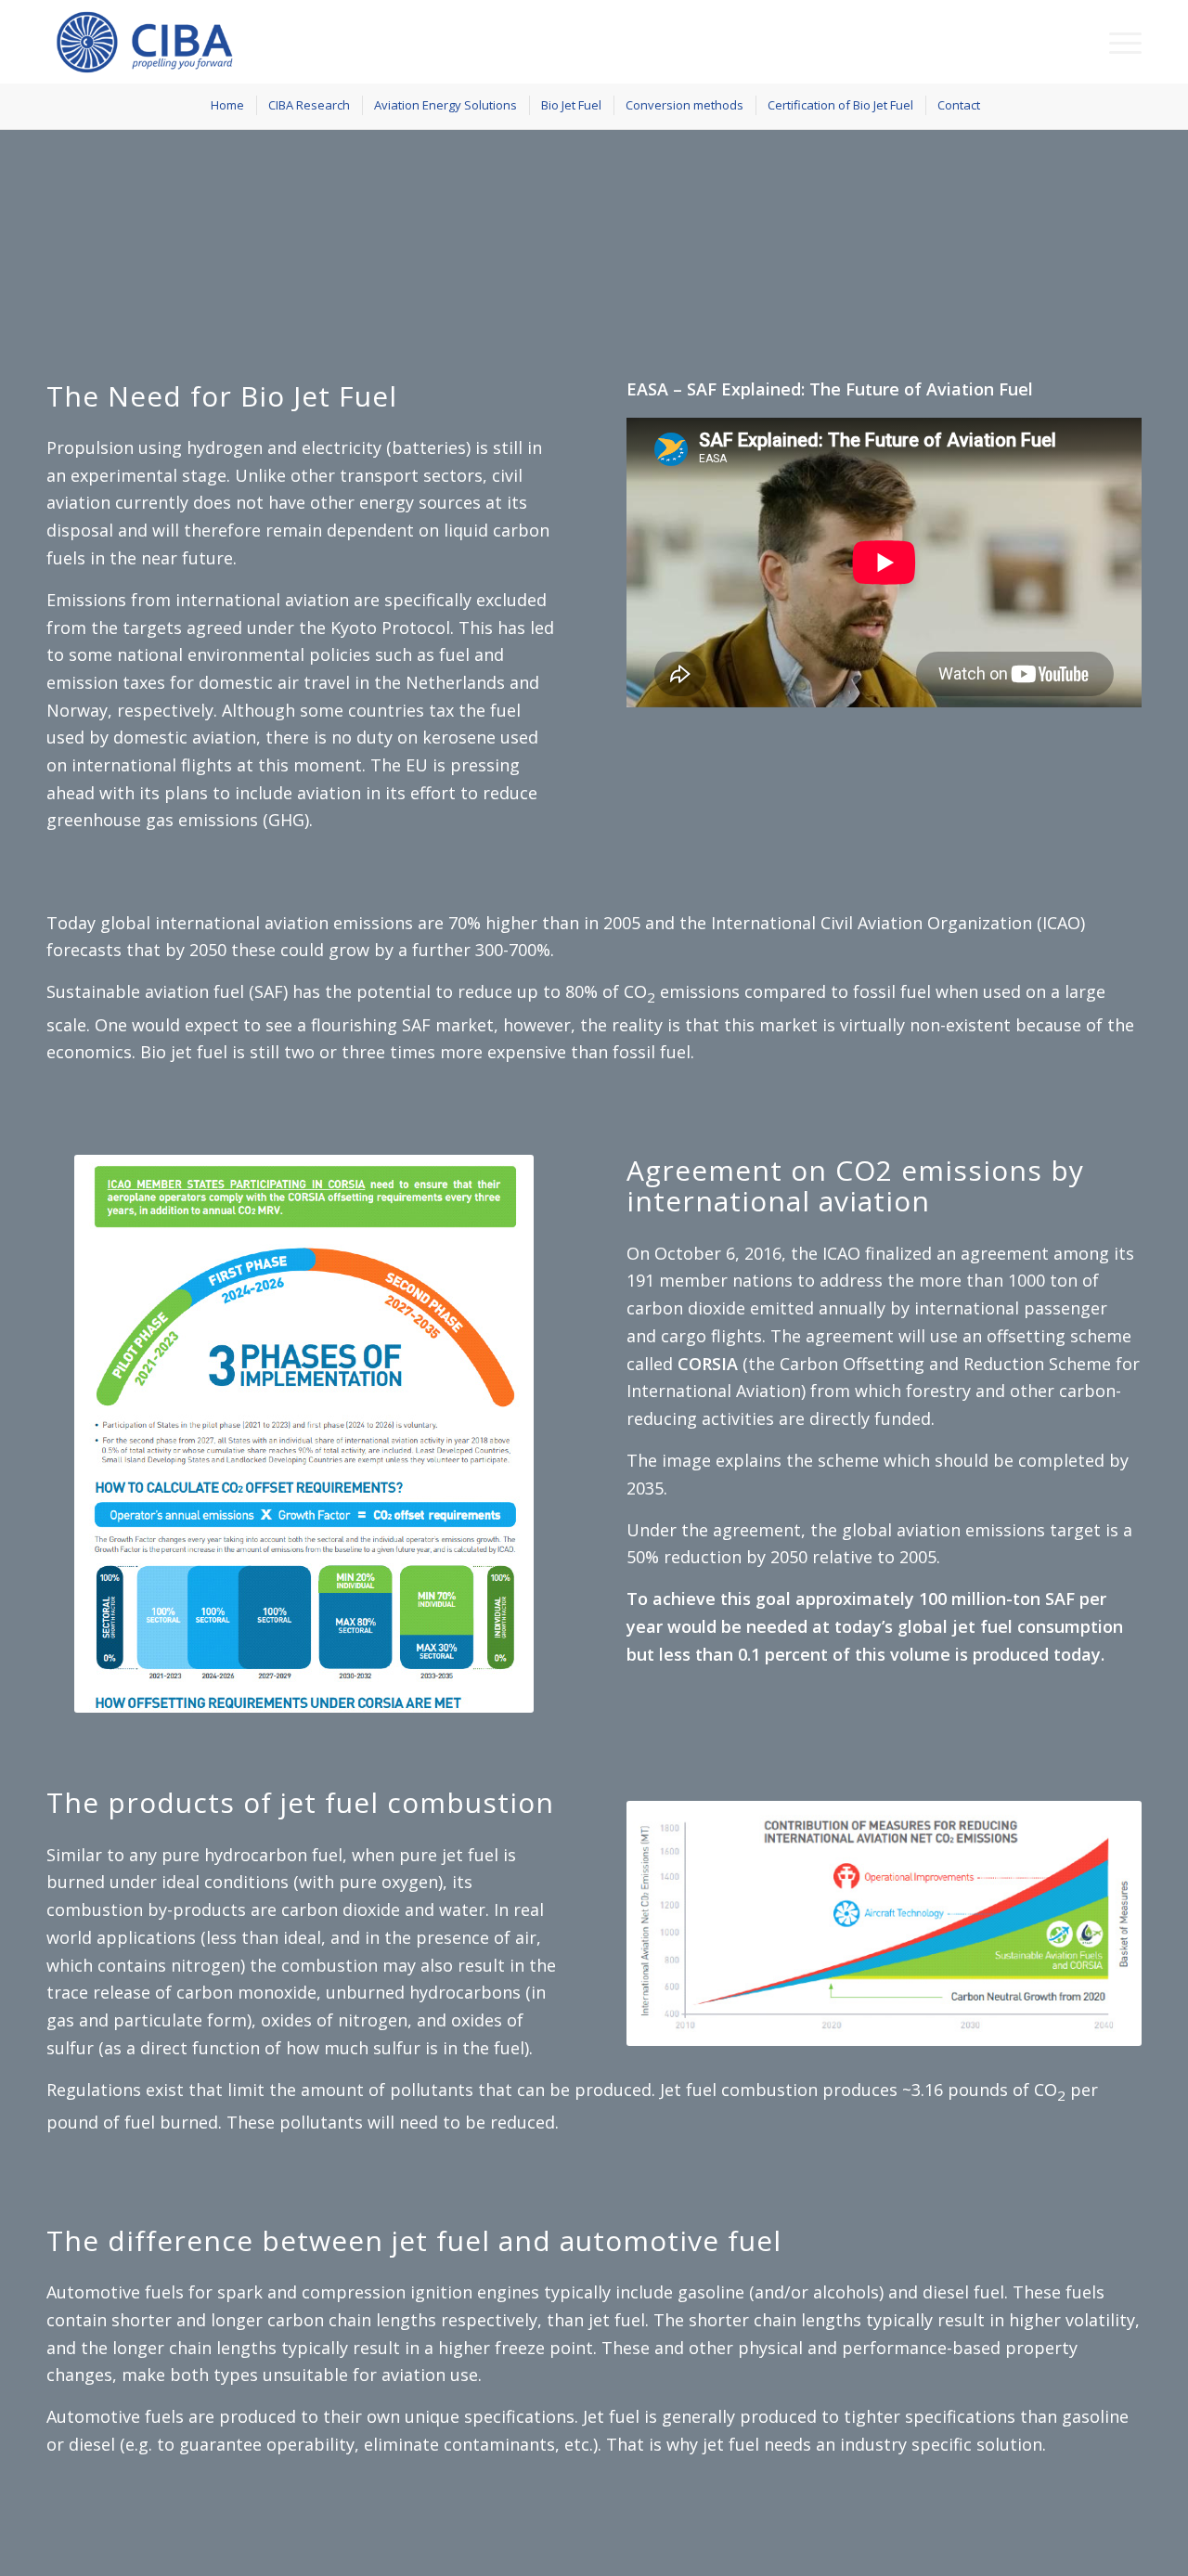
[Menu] (1119, 42)
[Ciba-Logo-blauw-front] (153, 42)
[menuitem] (1119, 42)
